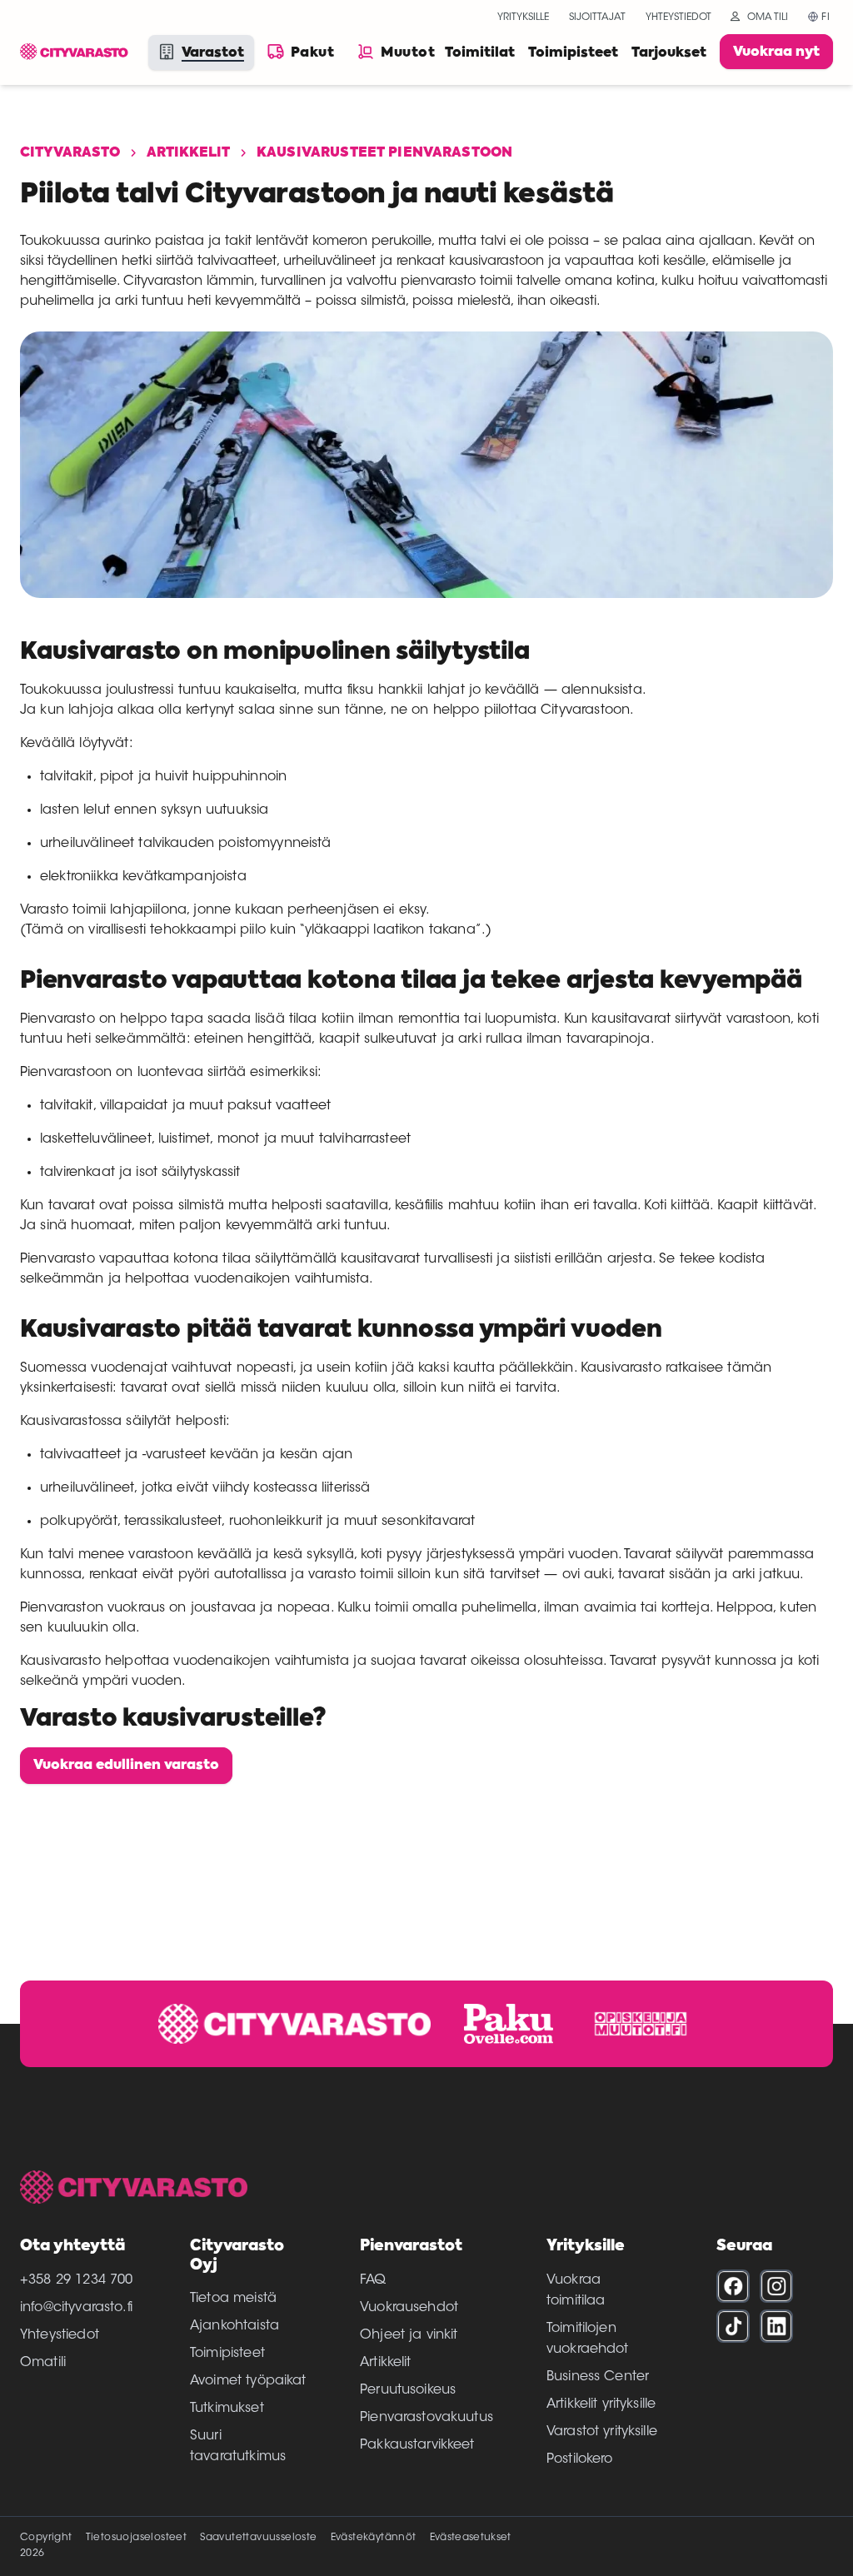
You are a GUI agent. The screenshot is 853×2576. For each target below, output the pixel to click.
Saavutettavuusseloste (258, 2538)
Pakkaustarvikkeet (417, 2445)
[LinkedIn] (776, 2326)
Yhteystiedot (678, 17)
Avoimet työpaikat (248, 2381)
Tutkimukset (227, 2409)
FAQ (373, 2280)
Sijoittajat (597, 17)
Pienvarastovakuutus (426, 2418)
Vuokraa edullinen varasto (126, 1766)
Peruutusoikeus (408, 2390)
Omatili (43, 2363)
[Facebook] (733, 2286)
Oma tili (768, 17)
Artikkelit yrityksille (601, 2404)
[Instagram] (776, 2286)
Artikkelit (188, 153)
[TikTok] (733, 2326)
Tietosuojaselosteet (137, 2538)
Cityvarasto (70, 153)
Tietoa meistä (233, 2299)
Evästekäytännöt (374, 2538)
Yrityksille (523, 17)
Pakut (312, 53)
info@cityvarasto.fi (76, 2308)
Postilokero (580, 2459)
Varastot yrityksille (602, 2432)
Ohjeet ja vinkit (409, 2335)
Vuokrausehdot (409, 2308)
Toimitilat (480, 53)
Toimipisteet (573, 53)
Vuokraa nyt (776, 52)
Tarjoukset (669, 53)
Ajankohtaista (234, 2326)
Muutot (408, 53)
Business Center (598, 2377)
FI (826, 17)
